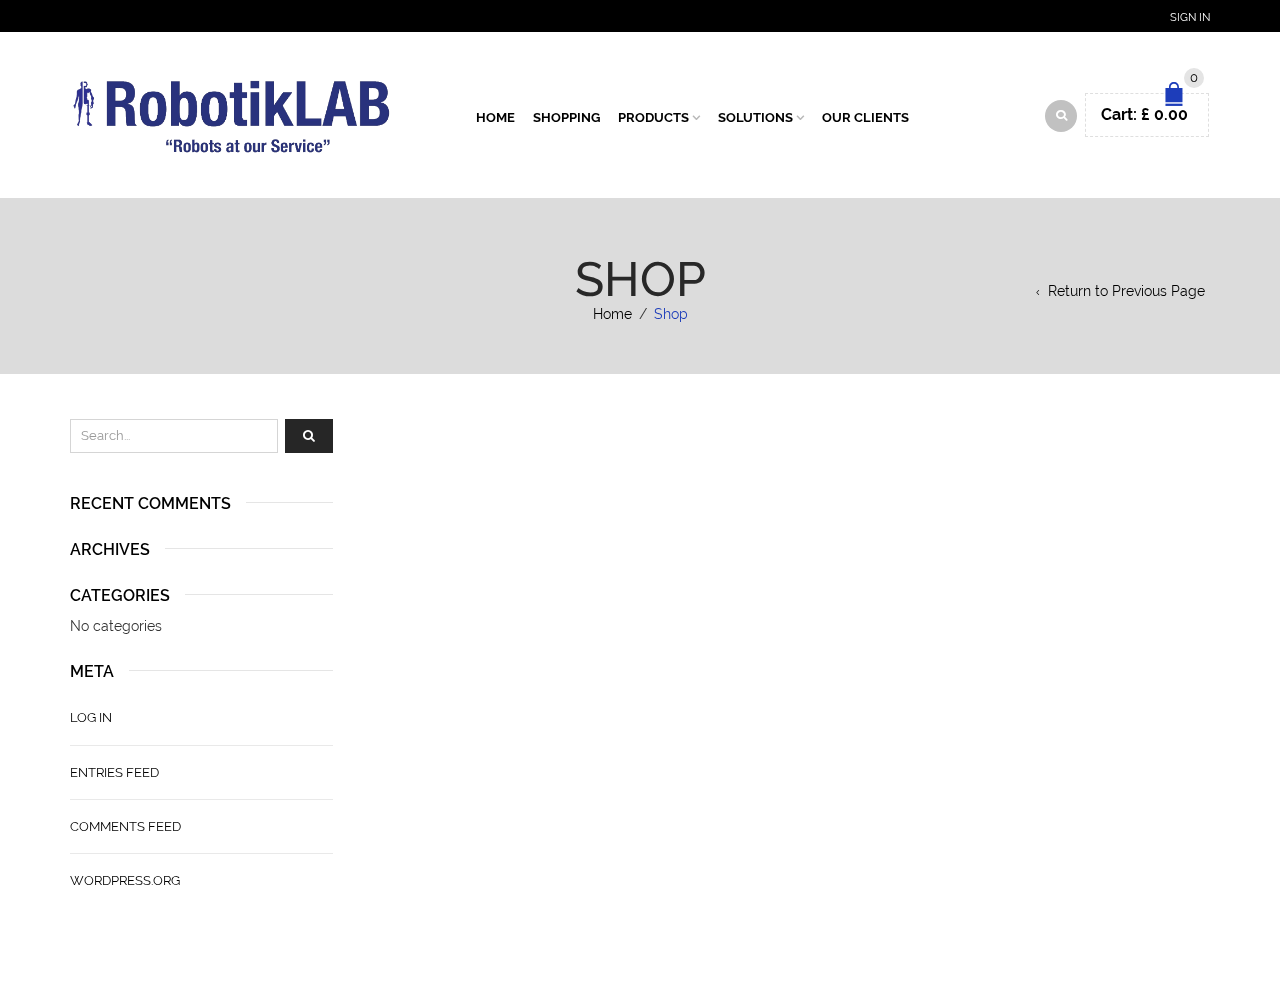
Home (495, 117)
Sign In (1190, 17)
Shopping (566, 117)
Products (653, 117)
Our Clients (865, 117)
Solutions (755, 117)
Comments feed (125, 826)
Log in (91, 717)
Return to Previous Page (1126, 291)
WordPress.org (125, 880)
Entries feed (114, 772)
